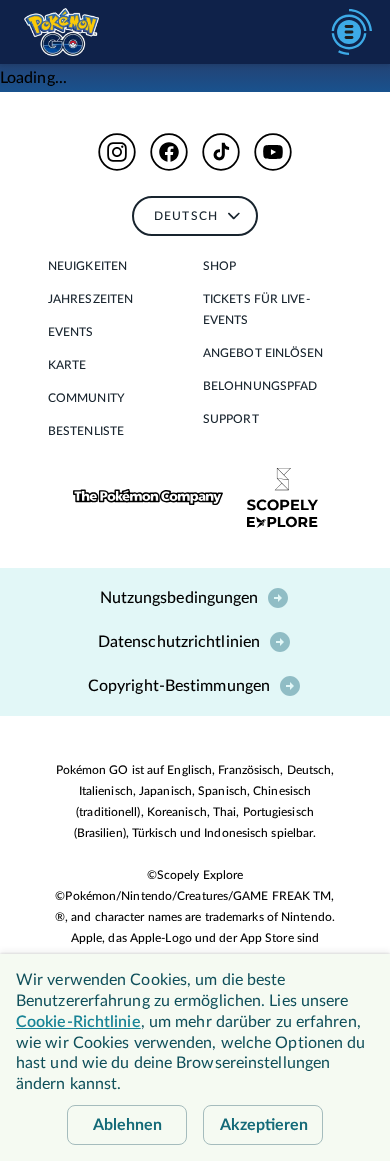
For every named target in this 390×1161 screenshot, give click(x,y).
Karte (67, 365)
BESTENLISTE (86, 431)
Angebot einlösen (263, 353)
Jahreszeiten (90, 299)
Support (231, 419)
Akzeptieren (264, 1125)
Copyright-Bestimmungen (179, 686)
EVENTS (71, 332)
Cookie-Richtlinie (78, 1022)
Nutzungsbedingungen (179, 598)
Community (86, 398)
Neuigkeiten (87, 266)
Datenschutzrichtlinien (179, 642)
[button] (117, 152)
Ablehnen (127, 1125)
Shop (219, 266)
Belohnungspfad (260, 386)
